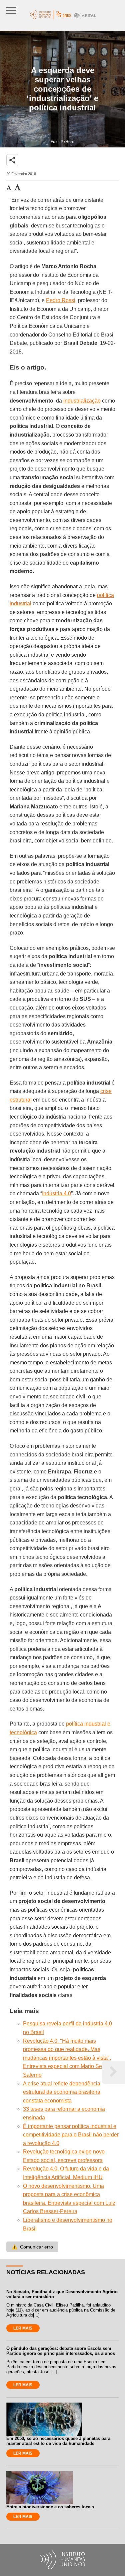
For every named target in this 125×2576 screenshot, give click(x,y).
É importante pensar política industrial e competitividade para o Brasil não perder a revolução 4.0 (71, 2135)
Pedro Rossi (61, 300)
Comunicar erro (32, 2247)
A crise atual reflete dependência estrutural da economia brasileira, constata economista (62, 2092)
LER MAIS (23, 2328)
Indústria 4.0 (56, 1193)
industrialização (82, 401)
